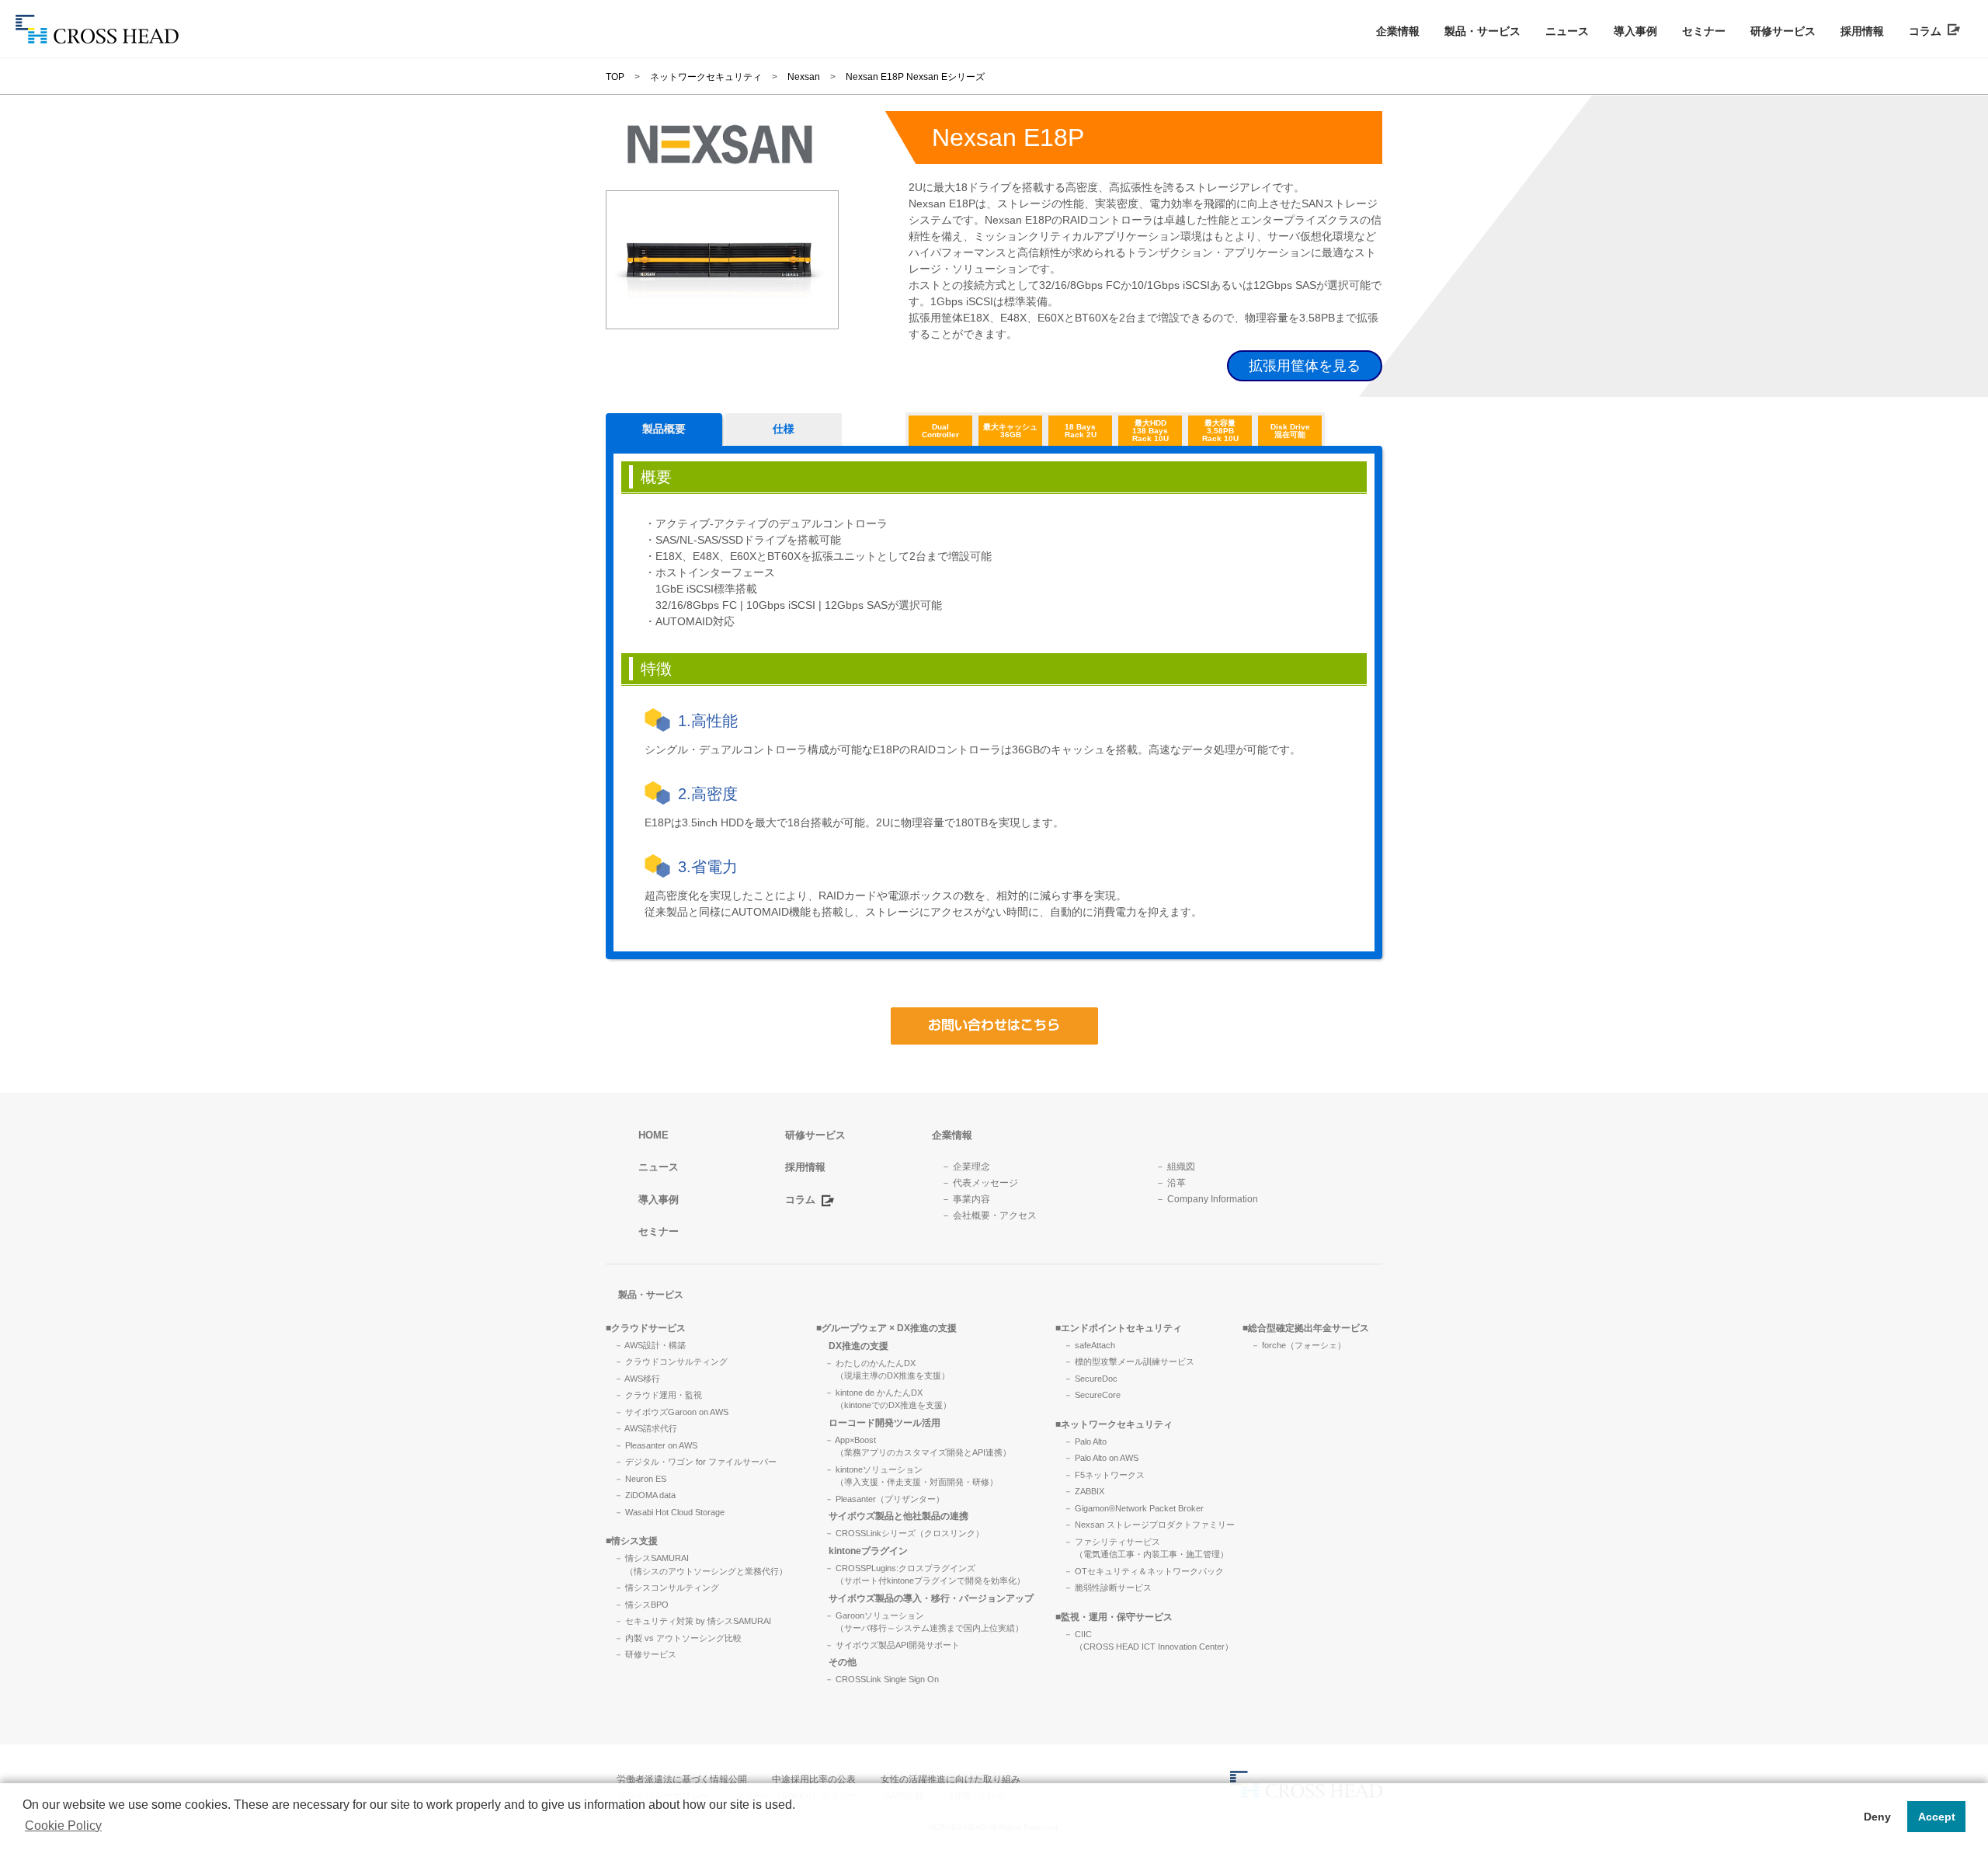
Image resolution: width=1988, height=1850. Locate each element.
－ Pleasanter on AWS (656, 1445)
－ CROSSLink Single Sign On (882, 1679)
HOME (653, 1135)
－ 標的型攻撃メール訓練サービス (1129, 1361)
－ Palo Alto (1085, 1441)
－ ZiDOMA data (645, 1495)
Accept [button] (1937, 1817)
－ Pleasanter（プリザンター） (885, 1499)
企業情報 (1398, 31)
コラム (1928, 31)
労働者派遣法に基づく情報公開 (682, 1779)
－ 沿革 (1171, 1183)
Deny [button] (1877, 1817)
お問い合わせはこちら (994, 1026)
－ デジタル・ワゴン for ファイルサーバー (695, 1462)
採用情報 (1862, 31)
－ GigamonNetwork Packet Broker (1134, 1508)
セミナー (1704, 31)
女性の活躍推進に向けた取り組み (951, 1779)
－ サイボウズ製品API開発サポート (892, 1645)
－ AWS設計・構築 (650, 1345)
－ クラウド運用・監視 (658, 1395)
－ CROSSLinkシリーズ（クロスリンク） (904, 1533)
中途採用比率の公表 (814, 1779)
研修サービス (1783, 31)
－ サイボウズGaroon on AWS (671, 1412)
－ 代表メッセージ (980, 1183)
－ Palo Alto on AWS (1101, 1458)
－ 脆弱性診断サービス (1108, 1587)
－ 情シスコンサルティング (667, 1587)
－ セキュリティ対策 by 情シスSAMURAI (693, 1621)
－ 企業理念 (966, 1167)
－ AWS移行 (637, 1379)
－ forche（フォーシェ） (1298, 1345)
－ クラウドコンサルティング (671, 1361)
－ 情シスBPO (641, 1605)
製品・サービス (1482, 31)
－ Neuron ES (640, 1479)
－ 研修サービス (645, 1654)
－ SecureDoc (1091, 1379)
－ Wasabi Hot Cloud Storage (669, 1512)
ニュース (1567, 31)
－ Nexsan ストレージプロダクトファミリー (1149, 1525)
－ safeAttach (1090, 1345)
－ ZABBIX (1084, 1491)
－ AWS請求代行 (646, 1428)
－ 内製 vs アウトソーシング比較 (678, 1638)
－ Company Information (1207, 1199)
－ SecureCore (1092, 1395)
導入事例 (1635, 31)
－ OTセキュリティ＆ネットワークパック (1144, 1571)
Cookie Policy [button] (63, 1826)
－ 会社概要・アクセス (989, 1215)
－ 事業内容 (966, 1199)
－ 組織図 (1175, 1167)
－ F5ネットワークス (1104, 1475)
